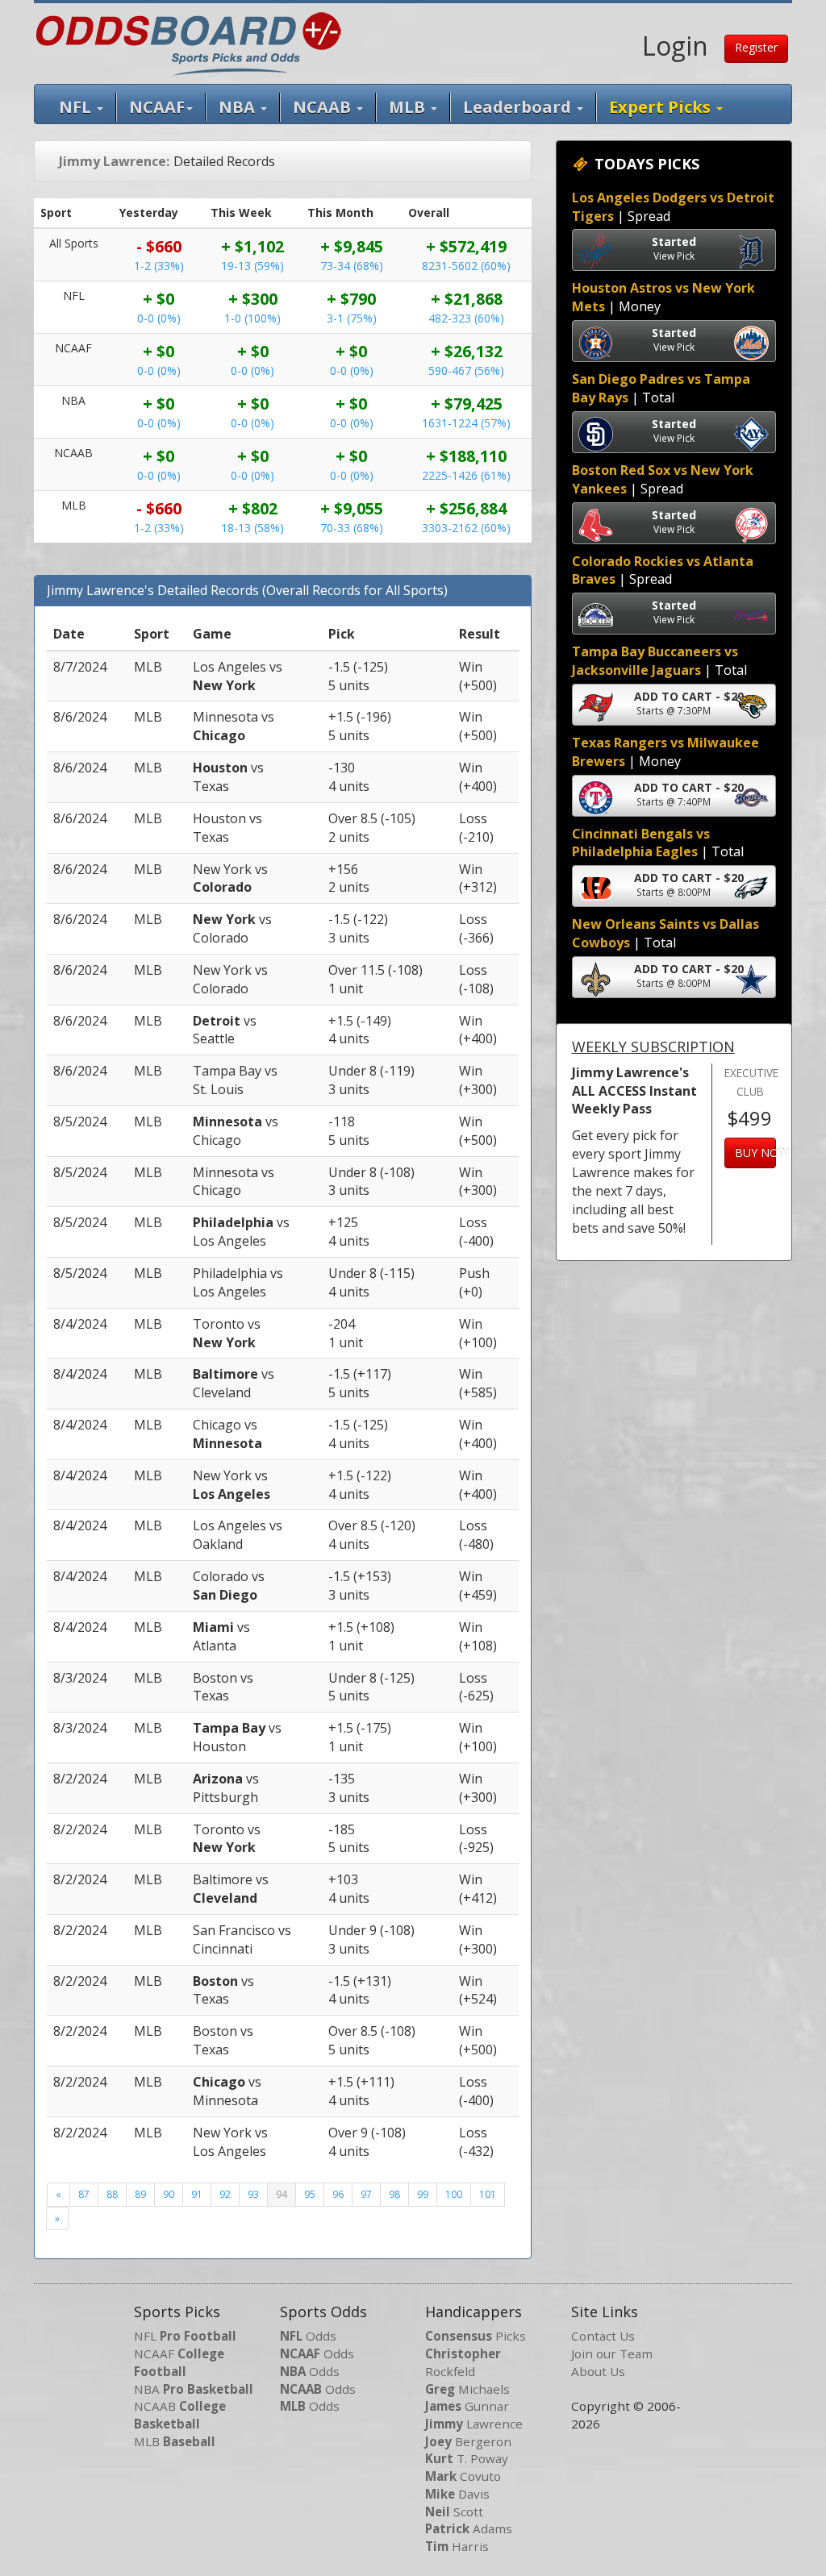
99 (423, 2194)
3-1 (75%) (352, 318)
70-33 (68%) (352, 528)
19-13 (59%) (252, 266)
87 (84, 2194)
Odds (308, 2336)
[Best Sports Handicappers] (188, 42)
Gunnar (467, 2406)
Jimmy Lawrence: (114, 161)
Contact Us (603, 2336)
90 (169, 2194)
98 (394, 2194)
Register (756, 47)
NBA (239, 107)
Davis (457, 2494)
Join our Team (612, 2353)
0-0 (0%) (159, 318)
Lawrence (474, 2424)
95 (310, 2194)
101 (488, 2194)
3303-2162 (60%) (466, 528)
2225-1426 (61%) (466, 475)
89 (140, 2194)
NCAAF (179, 2362)
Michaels (467, 2389)
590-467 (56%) (466, 370)
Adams (469, 2528)
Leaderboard (519, 107)
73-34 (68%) (352, 266)
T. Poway (467, 2458)
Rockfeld (463, 2362)
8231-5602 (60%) (466, 266)
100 (454, 2194)
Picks (476, 2336)
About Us (598, 2371)
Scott (454, 2511)
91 (197, 2194)
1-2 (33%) (159, 266)
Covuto (463, 2476)
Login (675, 46)
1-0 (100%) (252, 318)
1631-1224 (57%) (466, 423)
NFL (77, 107)
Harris (457, 2546)
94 (282, 2194)
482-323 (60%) (466, 318)
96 (338, 2194)
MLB (409, 107)
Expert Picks (662, 107)
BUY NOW (755, 1153)
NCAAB (180, 2415)
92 (225, 2194)
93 (253, 2194)
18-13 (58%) (252, 528)
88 (112, 2194)
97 (366, 2194)
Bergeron (468, 2441)
